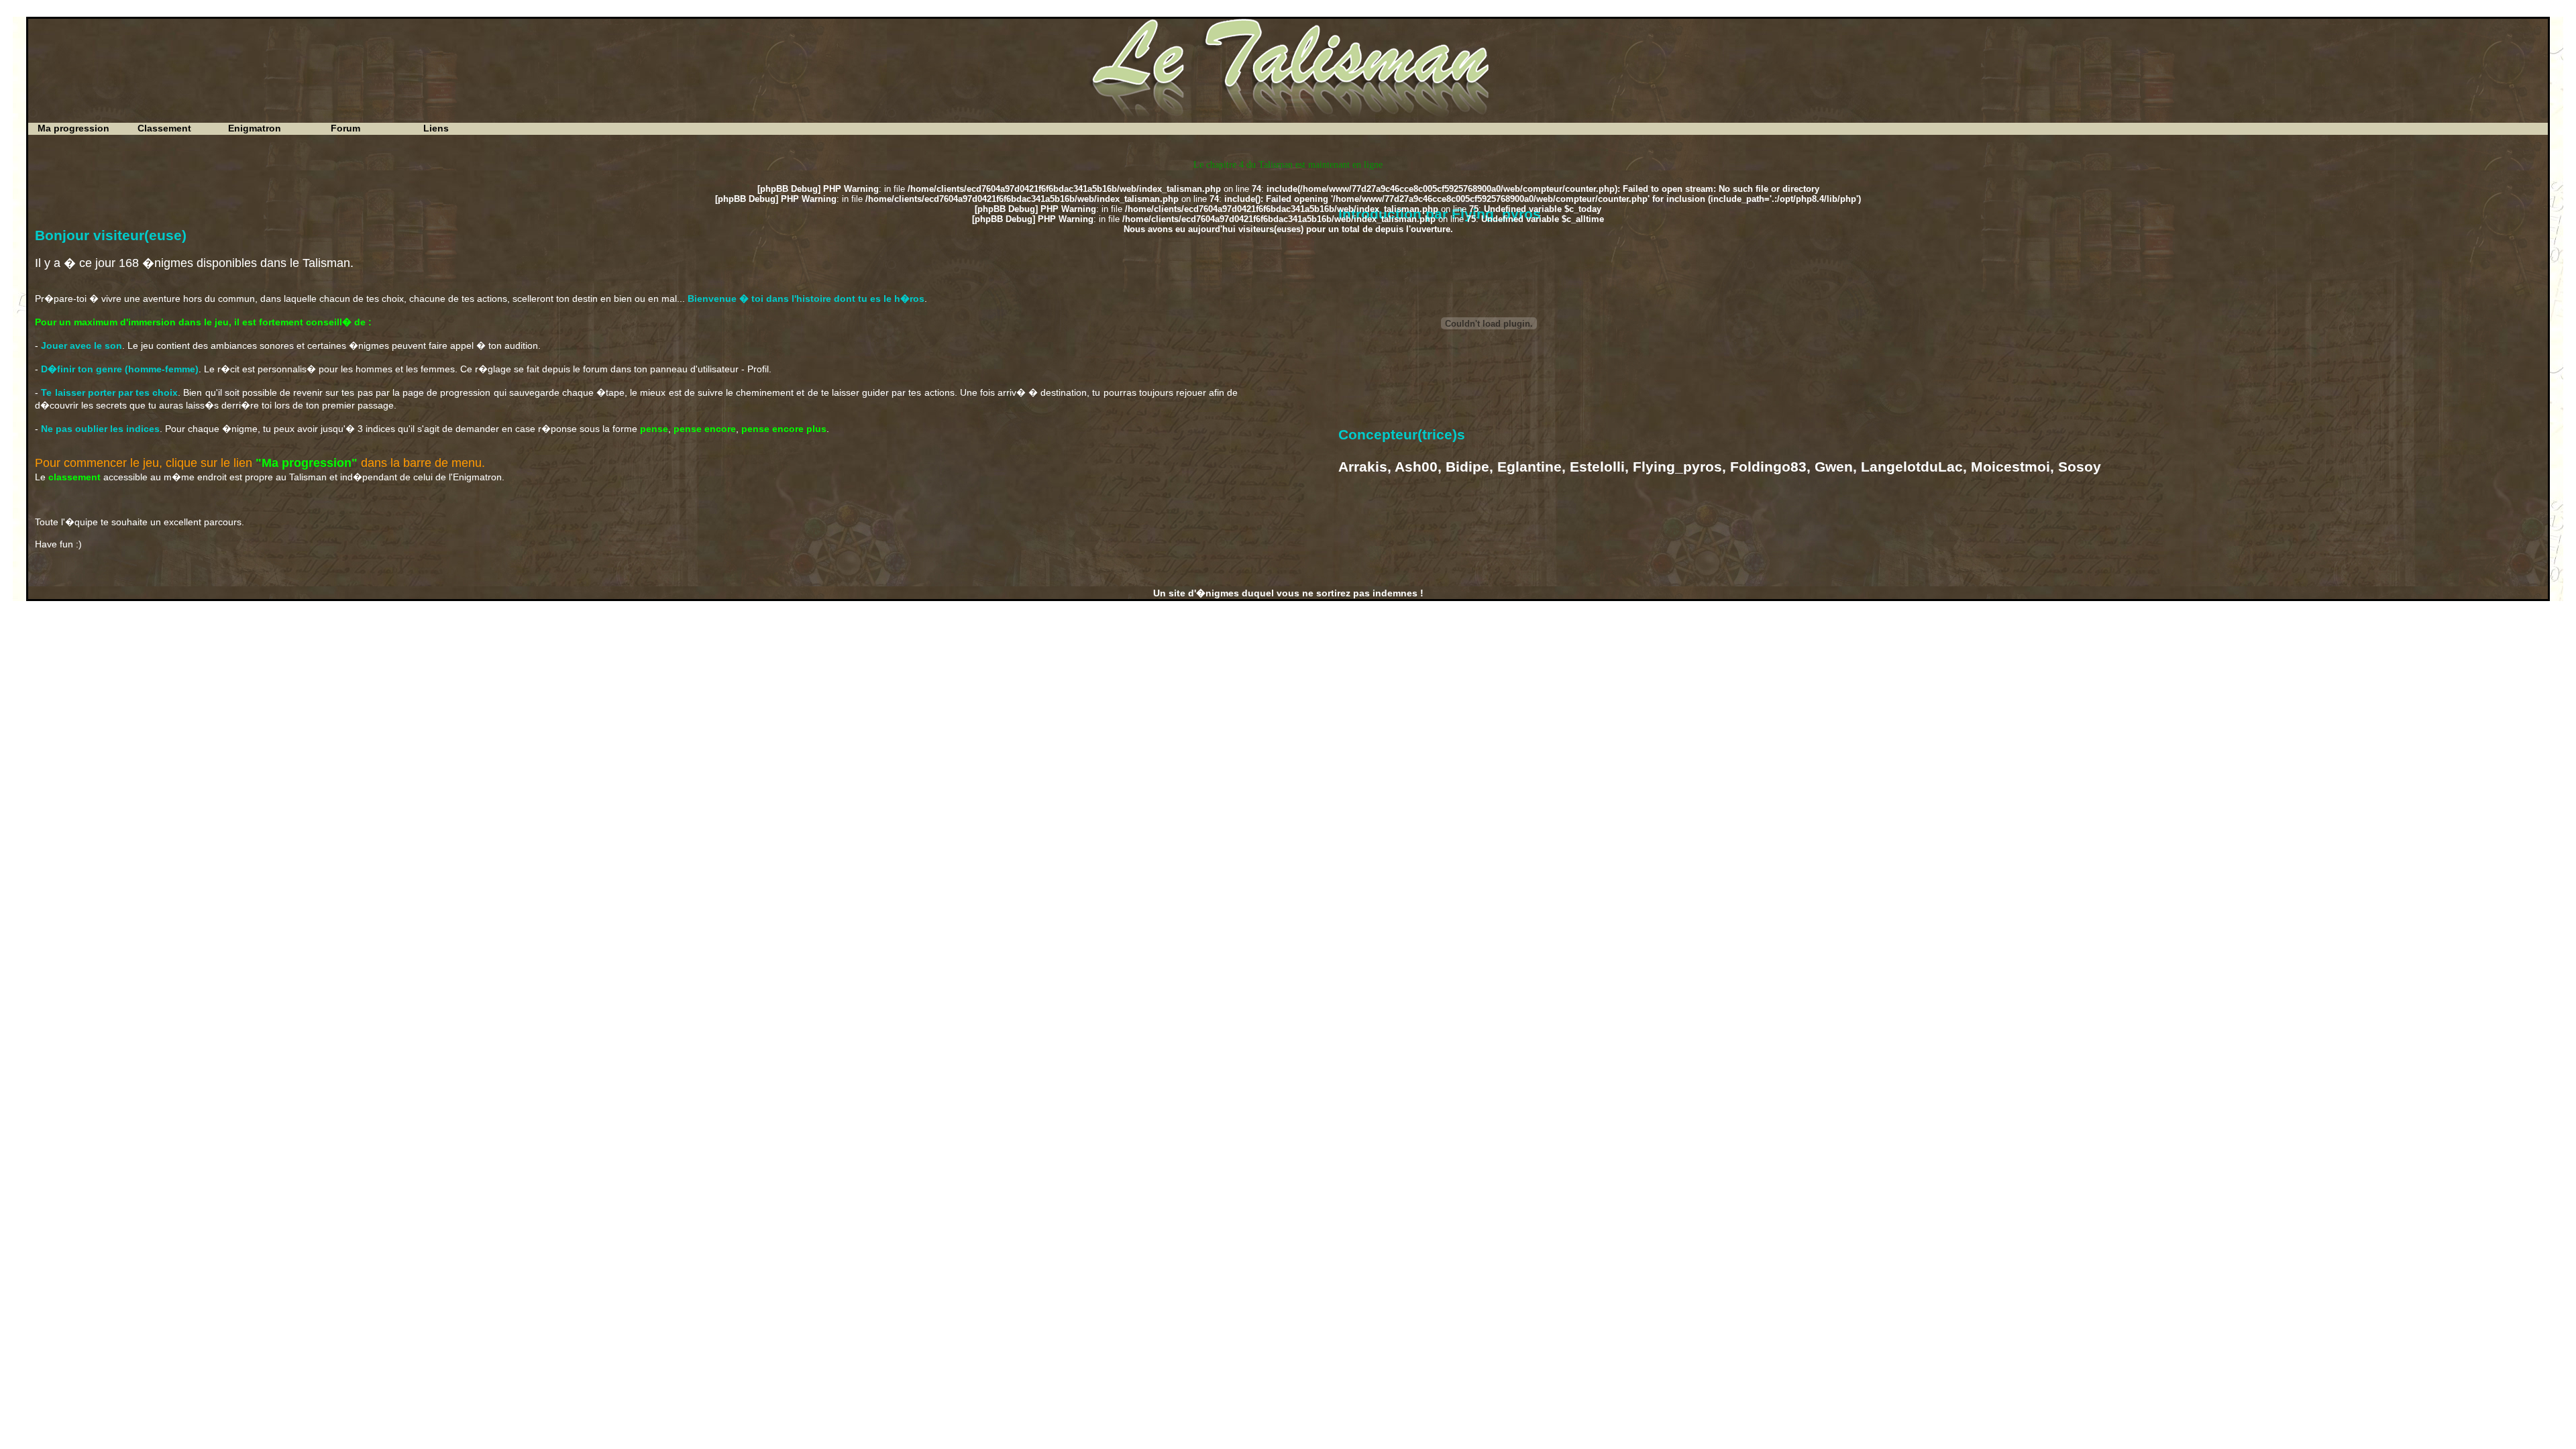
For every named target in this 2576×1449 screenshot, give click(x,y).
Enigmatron (255, 128)
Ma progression (73, 128)
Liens (436, 128)
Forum (345, 128)
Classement (164, 128)
